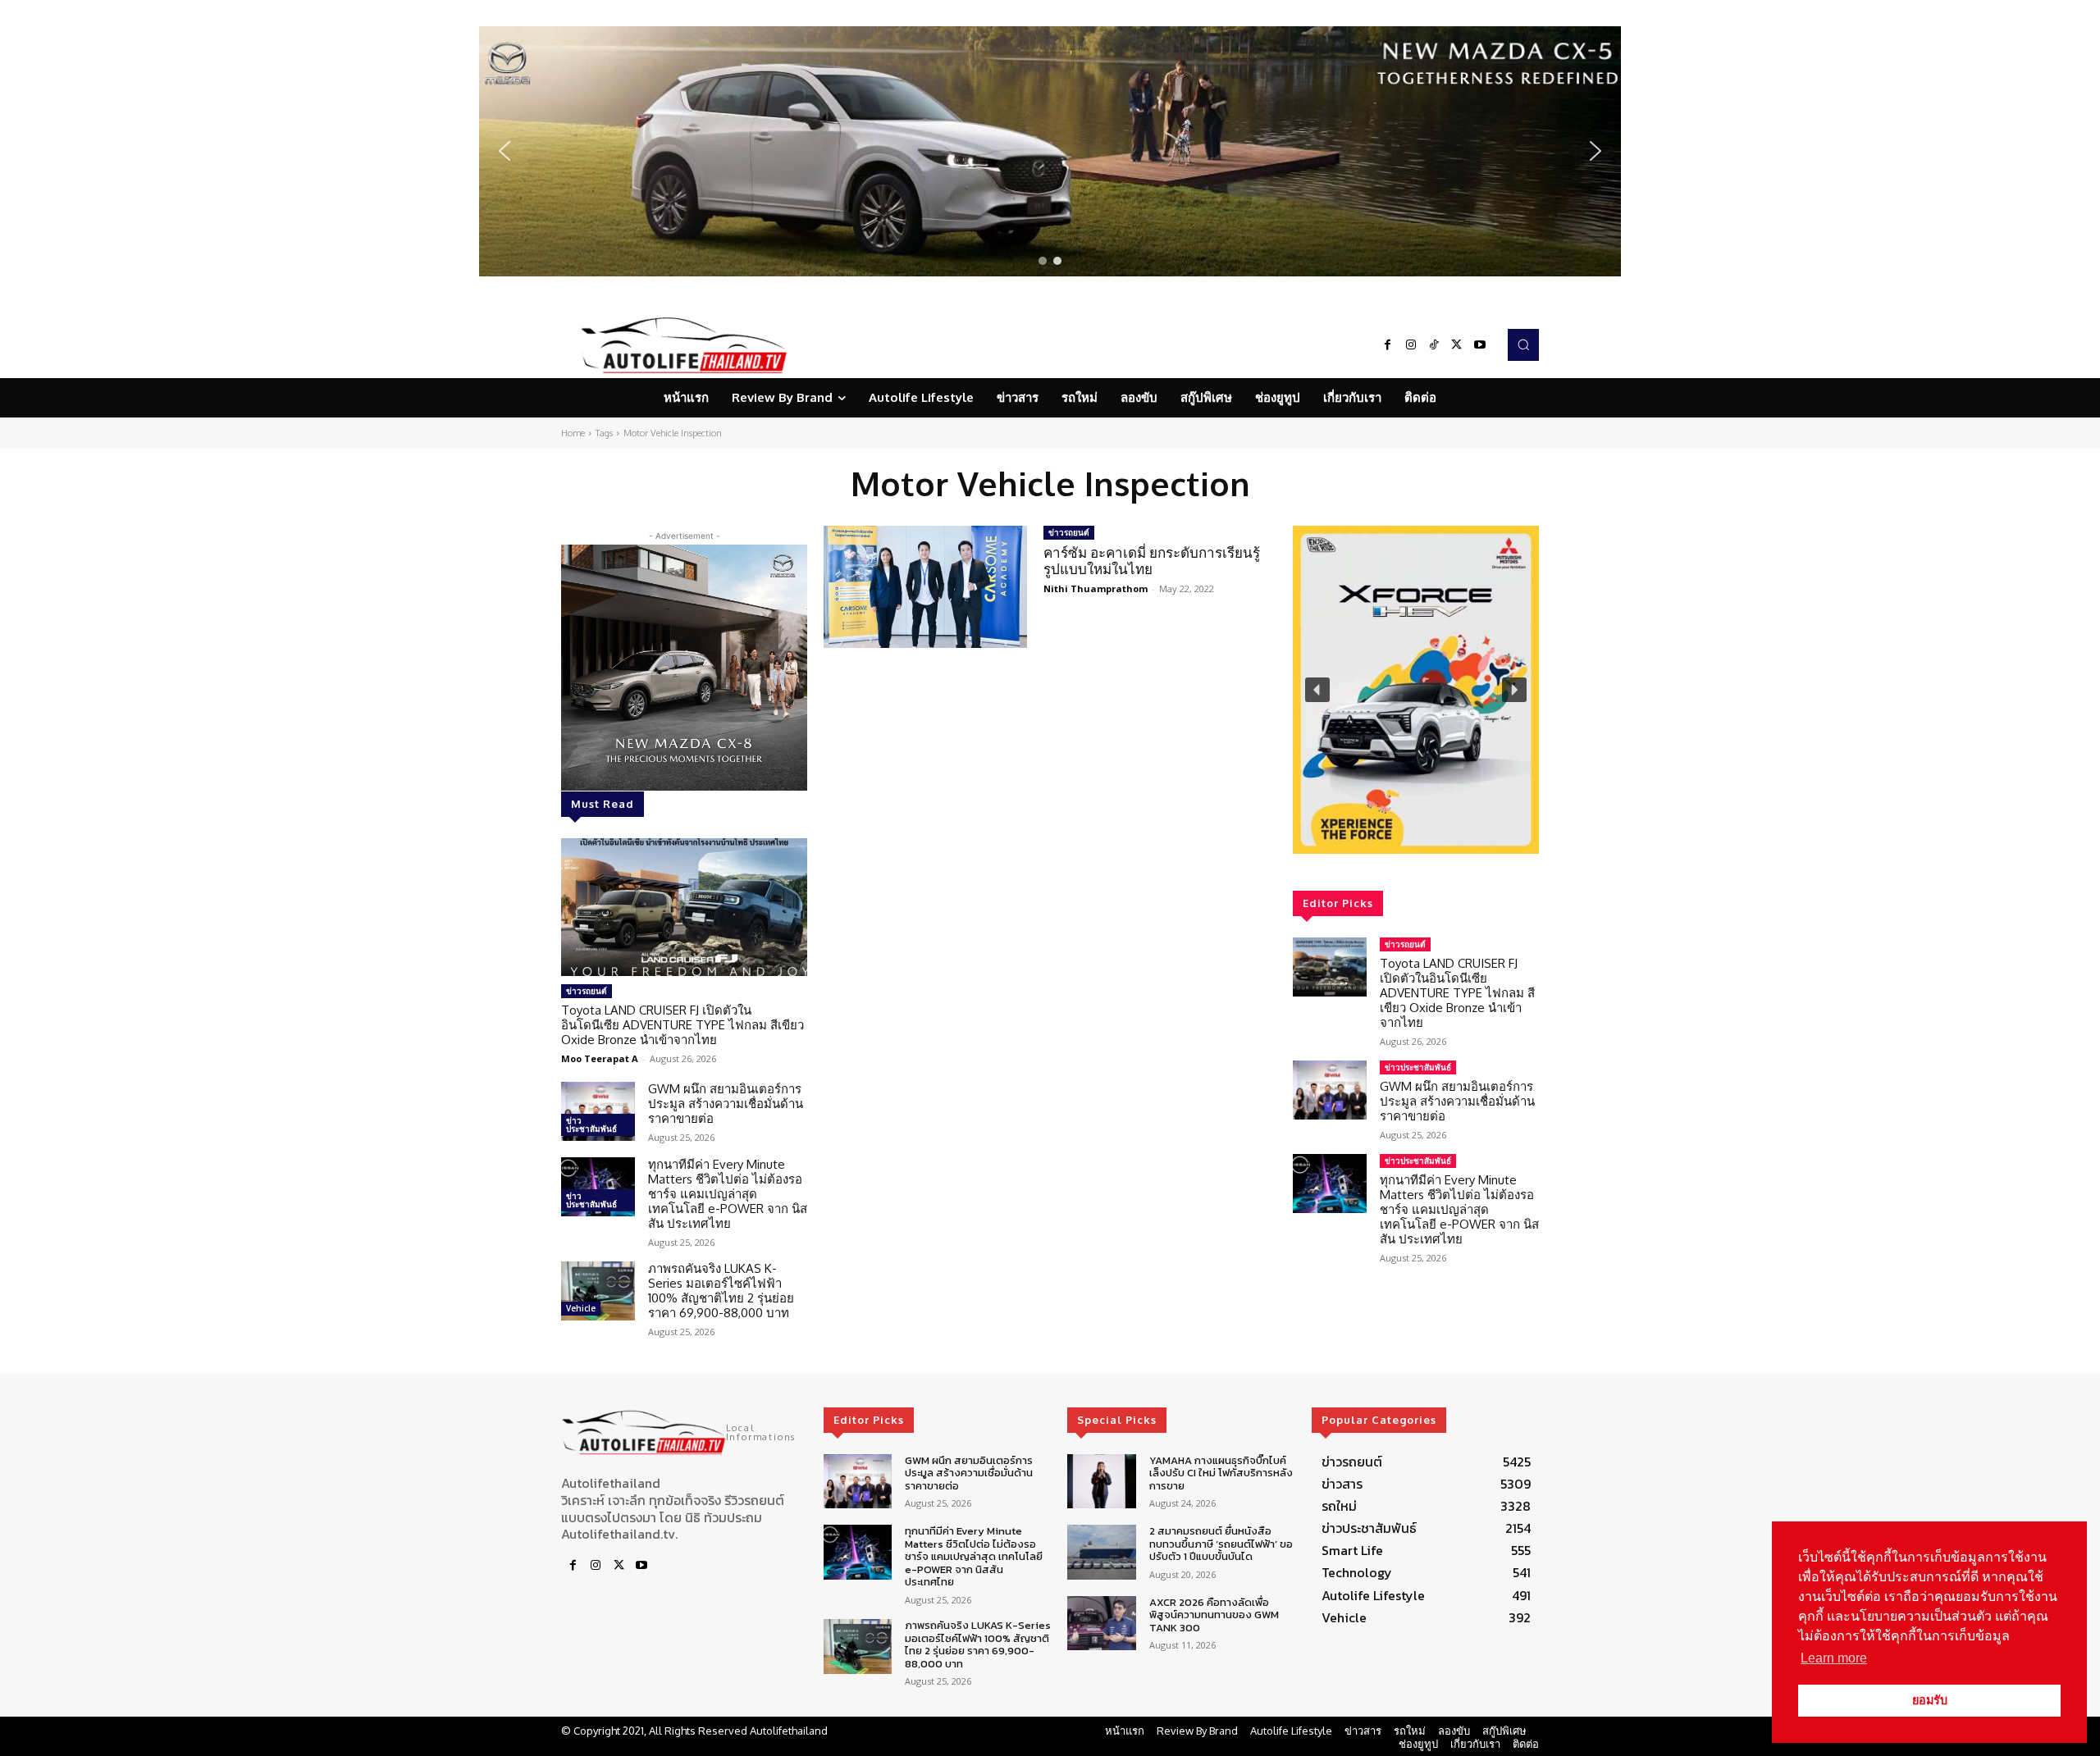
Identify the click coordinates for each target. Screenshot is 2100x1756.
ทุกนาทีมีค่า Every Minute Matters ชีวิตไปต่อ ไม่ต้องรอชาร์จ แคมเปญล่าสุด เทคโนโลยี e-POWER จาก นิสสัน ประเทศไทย (728, 1194)
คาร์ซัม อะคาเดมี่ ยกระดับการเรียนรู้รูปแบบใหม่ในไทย (1152, 561)
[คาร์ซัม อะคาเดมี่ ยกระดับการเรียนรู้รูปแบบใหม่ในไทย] (925, 587)
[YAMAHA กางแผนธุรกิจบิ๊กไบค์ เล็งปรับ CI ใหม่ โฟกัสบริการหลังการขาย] (1101, 1482)
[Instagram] (1411, 345)
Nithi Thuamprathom (1096, 588)
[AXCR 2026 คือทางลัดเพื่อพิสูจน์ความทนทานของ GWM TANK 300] (1101, 1624)
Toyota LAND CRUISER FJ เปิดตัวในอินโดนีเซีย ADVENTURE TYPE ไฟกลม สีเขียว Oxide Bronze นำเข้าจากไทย (682, 1025)
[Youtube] (1480, 345)
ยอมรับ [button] (1930, 1700)
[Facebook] (1388, 345)
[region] (1050, 151)
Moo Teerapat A (600, 1058)
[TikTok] (1434, 345)
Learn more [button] (1834, 1658)
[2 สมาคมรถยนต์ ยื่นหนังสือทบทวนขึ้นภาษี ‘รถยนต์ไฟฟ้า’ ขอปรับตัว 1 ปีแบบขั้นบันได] (1101, 1552)
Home (573, 433)
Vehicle (581, 1308)
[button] (1050, 151)
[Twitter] (1457, 345)
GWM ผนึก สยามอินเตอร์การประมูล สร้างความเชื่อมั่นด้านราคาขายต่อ (726, 1104)
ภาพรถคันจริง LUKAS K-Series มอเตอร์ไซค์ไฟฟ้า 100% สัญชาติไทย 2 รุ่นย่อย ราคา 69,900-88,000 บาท (721, 1291)
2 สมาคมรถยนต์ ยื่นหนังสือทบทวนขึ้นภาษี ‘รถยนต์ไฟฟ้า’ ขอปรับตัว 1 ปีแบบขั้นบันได (1221, 1544)
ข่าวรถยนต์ (587, 991)
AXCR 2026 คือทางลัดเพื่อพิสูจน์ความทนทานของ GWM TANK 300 (1214, 1615)
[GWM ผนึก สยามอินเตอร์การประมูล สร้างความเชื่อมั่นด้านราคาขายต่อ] (598, 1111)
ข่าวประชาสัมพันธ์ (591, 1124)
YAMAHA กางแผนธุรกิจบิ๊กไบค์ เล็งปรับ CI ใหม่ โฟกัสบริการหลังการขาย (1221, 1473)
